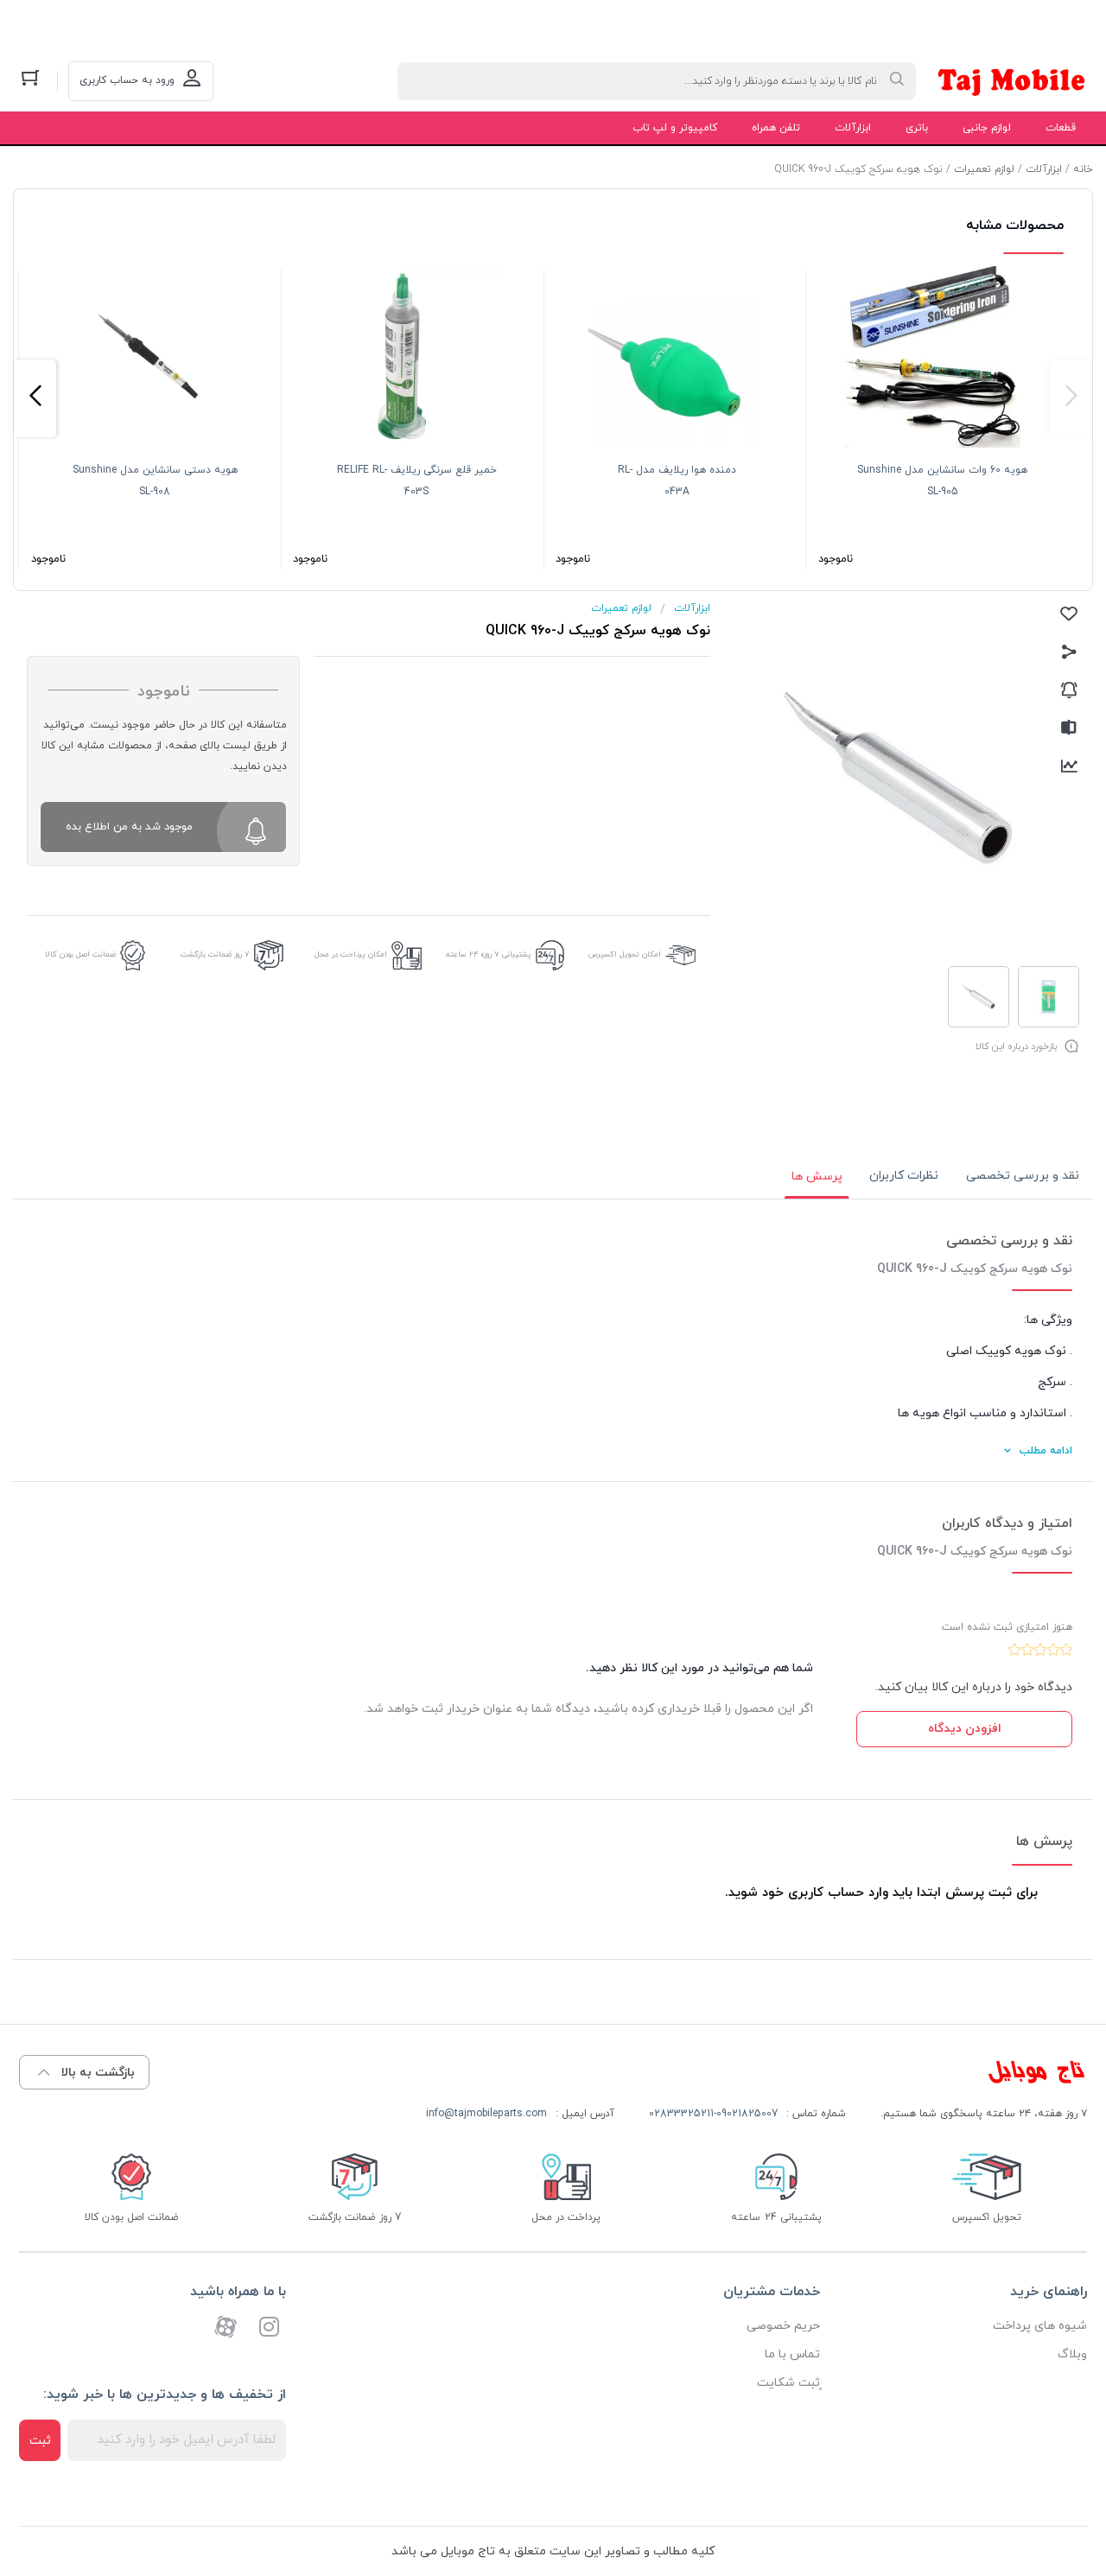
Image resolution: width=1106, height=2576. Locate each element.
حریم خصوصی (783, 2326)
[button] (1071, 398)
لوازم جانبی (987, 128)
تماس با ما (792, 2354)
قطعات (1061, 128)
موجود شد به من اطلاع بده (129, 827)
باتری (917, 128)
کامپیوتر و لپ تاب (675, 128)
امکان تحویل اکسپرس (625, 954)
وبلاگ (1072, 2354)
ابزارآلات (853, 128)
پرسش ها (817, 1177)
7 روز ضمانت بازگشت (215, 954)
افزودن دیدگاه (965, 1729)
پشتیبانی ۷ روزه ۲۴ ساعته (489, 954)
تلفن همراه (776, 128)
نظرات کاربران (904, 1176)
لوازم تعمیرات (984, 169)
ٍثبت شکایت (788, 2383)
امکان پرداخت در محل (351, 954)
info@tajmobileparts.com (486, 2114)
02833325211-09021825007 (713, 2114)
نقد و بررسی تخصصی (1023, 1176)
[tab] (1023, 1176)
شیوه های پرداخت (1040, 2326)
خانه (1083, 169)
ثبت (40, 2441)
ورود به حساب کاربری (127, 80)
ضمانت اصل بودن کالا (80, 954)
